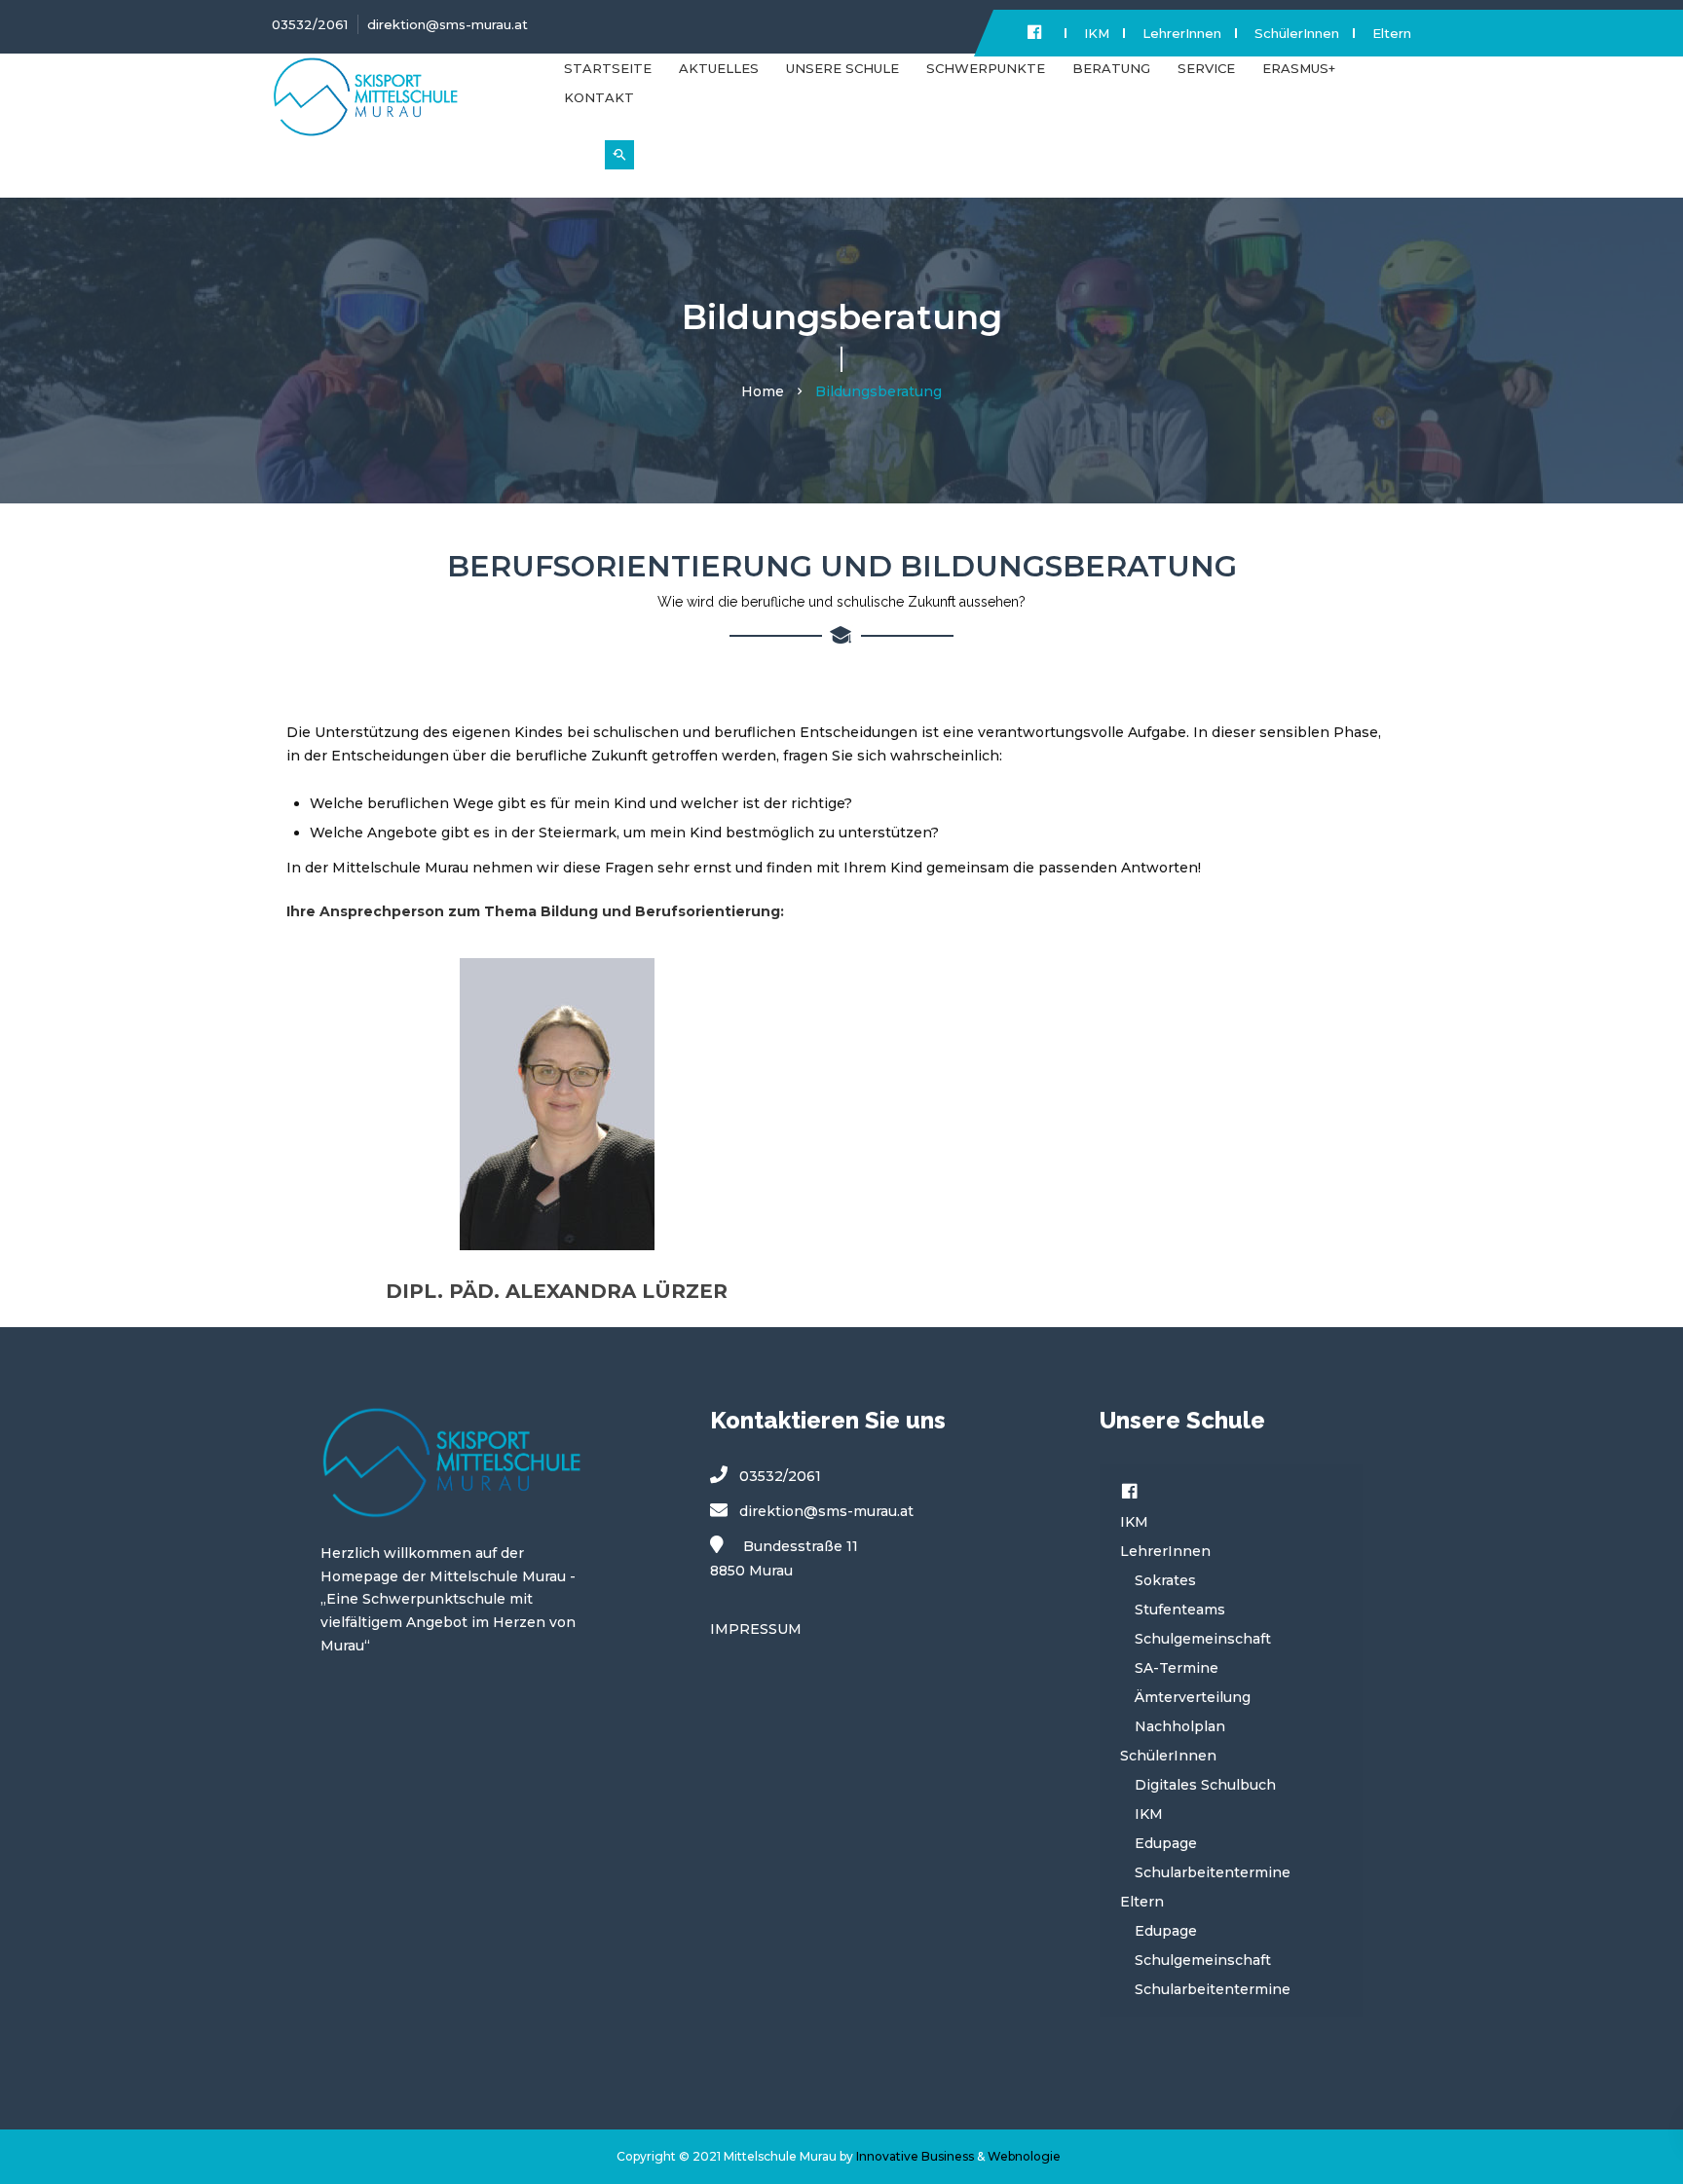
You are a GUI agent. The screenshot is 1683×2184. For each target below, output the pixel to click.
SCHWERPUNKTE (986, 68)
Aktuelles (719, 68)
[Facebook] (1130, 1493)
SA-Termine (1177, 1668)
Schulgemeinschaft (1203, 1639)
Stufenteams (1180, 1610)
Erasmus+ (1299, 68)
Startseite (608, 68)
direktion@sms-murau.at (448, 24)
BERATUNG (1111, 68)
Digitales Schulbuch (1205, 1785)
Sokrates (1165, 1580)
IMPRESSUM (756, 1629)
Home (763, 391)
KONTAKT (599, 97)
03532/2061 (310, 24)
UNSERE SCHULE (842, 68)
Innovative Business (915, 2156)
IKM (1097, 33)
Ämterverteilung (1193, 1697)
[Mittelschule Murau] (403, 105)
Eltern (1392, 33)
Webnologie (1024, 2156)
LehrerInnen (1182, 33)
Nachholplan (1180, 1726)
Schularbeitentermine (1213, 1872)
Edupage (1166, 1843)
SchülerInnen (1297, 33)
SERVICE (1206, 68)
